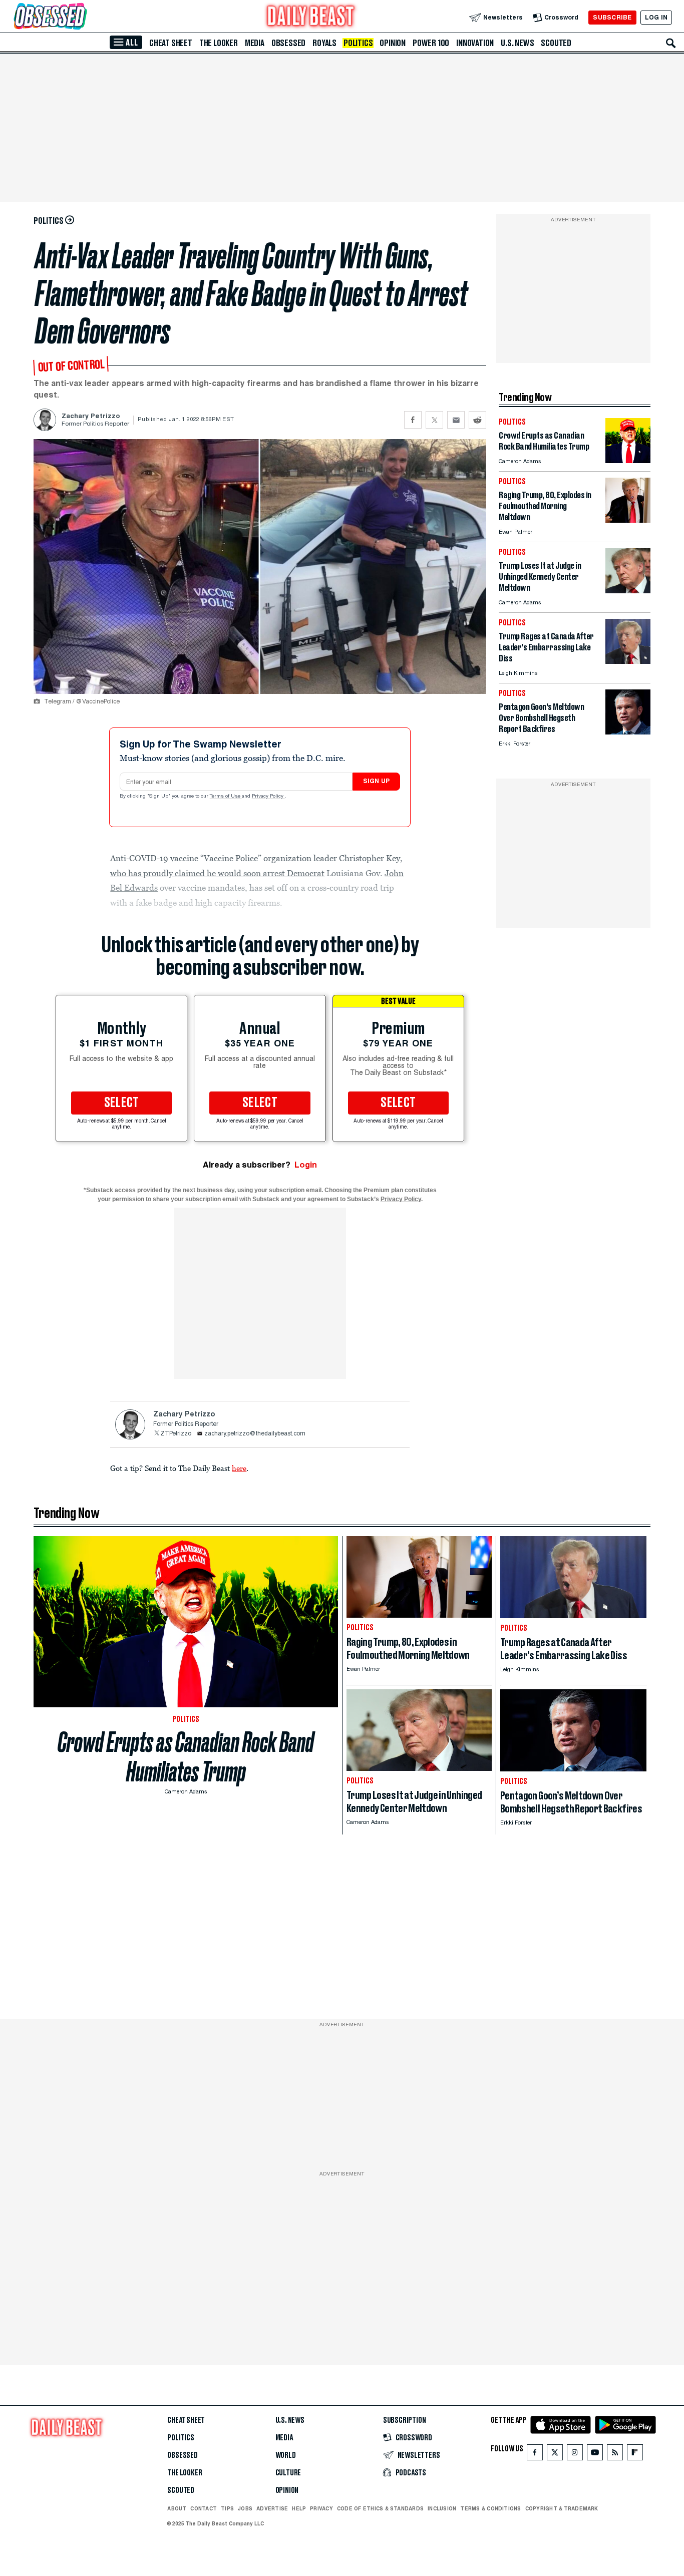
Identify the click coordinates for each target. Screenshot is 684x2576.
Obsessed (288, 43)
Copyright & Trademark (562, 2508)
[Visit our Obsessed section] (82, 17)
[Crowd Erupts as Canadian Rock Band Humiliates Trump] (628, 460)
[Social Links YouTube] (595, 2455)
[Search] (671, 43)
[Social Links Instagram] (575, 2455)
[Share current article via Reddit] (477, 420)
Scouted (556, 43)
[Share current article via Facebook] (413, 420)
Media (255, 43)
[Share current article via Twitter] (434, 420)
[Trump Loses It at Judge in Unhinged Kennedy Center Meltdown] (628, 591)
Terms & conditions (490, 2508)
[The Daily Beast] (311, 17)
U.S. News (517, 43)
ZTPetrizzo (176, 1434)
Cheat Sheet (171, 43)
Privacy (321, 2508)
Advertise (272, 2508)
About (177, 2508)
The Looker (219, 43)
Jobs (245, 2508)
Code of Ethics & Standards (380, 2508)
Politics (358, 43)
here (239, 1468)
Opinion (393, 43)
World (286, 2455)
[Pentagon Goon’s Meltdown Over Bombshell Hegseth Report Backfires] (628, 732)
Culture (288, 2473)
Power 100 (431, 43)
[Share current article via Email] (456, 420)
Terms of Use (226, 797)
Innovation (475, 43)
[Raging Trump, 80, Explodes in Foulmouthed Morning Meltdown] (628, 520)
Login (306, 1165)
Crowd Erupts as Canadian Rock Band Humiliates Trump (186, 1757)
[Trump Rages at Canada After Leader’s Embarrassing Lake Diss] (628, 661)
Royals (324, 43)
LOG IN (656, 17)
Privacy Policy (268, 797)
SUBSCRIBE (612, 17)
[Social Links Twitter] (555, 2455)
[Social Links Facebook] (535, 2455)
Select (122, 1103)
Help (299, 2508)
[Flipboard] (635, 2455)
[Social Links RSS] (615, 2455)
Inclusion (442, 2508)
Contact (204, 2508)
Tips (227, 2508)
